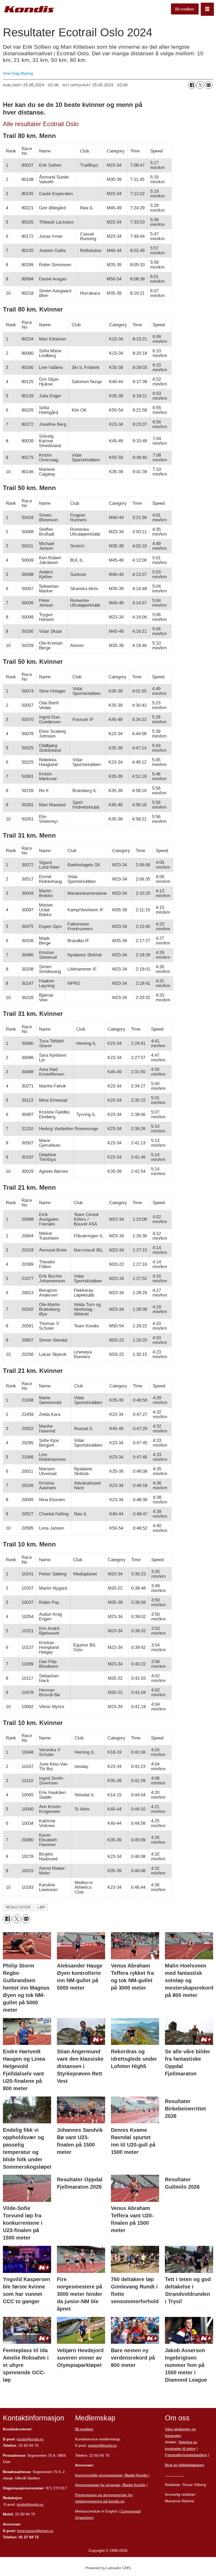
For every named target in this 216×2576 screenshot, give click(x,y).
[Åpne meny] (207, 9)
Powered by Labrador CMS (108, 2568)
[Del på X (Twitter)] (200, 85)
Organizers (84, 2518)
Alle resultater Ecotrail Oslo (41, 124)
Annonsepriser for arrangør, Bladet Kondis (110, 2485)
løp (41, 1907)
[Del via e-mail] (209, 85)
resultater (18, 1907)
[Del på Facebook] (192, 85)
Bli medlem (185, 9)
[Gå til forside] (29, 9)
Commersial (131, 2511)
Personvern (175, 2475)
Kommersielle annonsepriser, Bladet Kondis (112, 2475)
